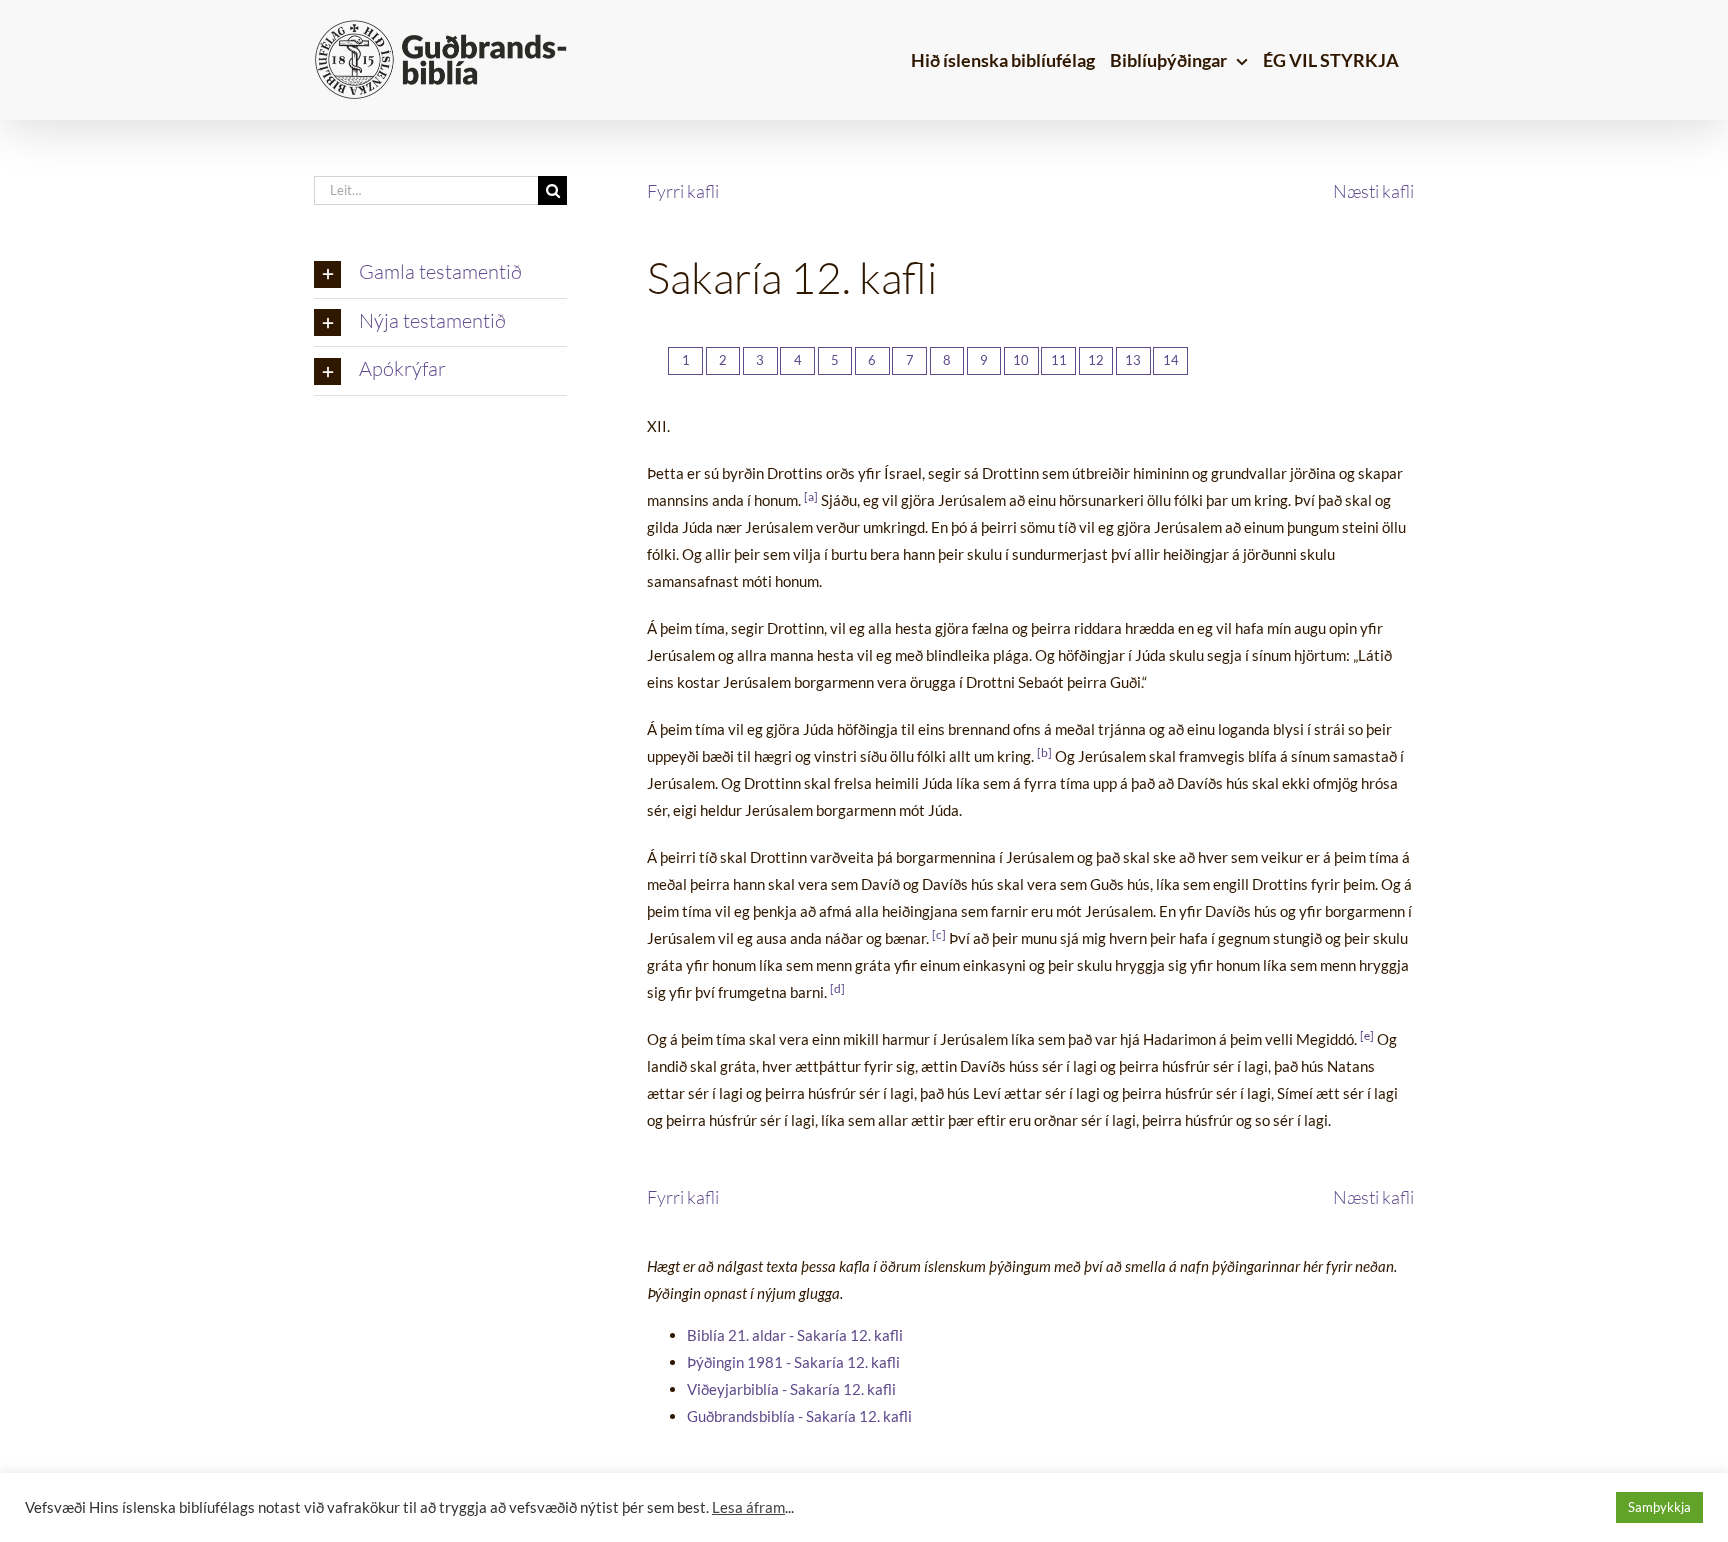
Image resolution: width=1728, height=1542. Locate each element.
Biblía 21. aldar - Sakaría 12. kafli (795, 1335)
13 (1133, 360)
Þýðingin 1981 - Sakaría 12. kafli (793, 1362)
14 (1171, 360)
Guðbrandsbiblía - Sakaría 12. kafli (799, 1416)
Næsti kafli (1373, 191)
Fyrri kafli (683, 191)
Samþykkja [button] (1659, 1507)
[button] (440, 274)
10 (1021, 360)
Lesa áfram (748, 1507)
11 (1059, 360)
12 (1096, 360)
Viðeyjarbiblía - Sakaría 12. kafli (791, 1389)
